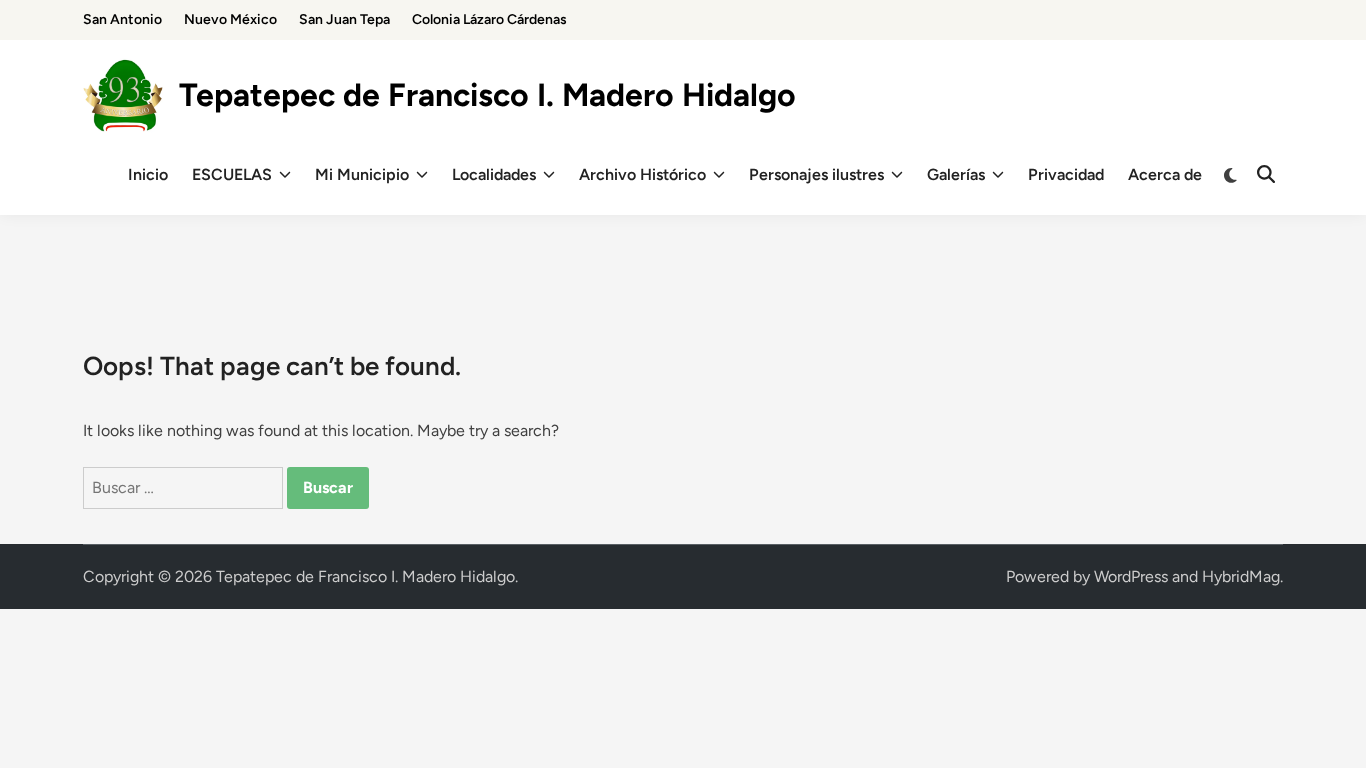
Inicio (148, 174)
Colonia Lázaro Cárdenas (489, 19)
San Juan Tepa (344, 19)
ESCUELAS (232, 174)
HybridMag (1241, 576)
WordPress (1131, 576)
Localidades (494, 174)
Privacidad (1066, 174)
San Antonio (122, 19)
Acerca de (1165, 174)
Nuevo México (230, 19)
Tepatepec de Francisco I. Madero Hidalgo (487, 95)
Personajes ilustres (816, 174)
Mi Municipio (362, 174)
